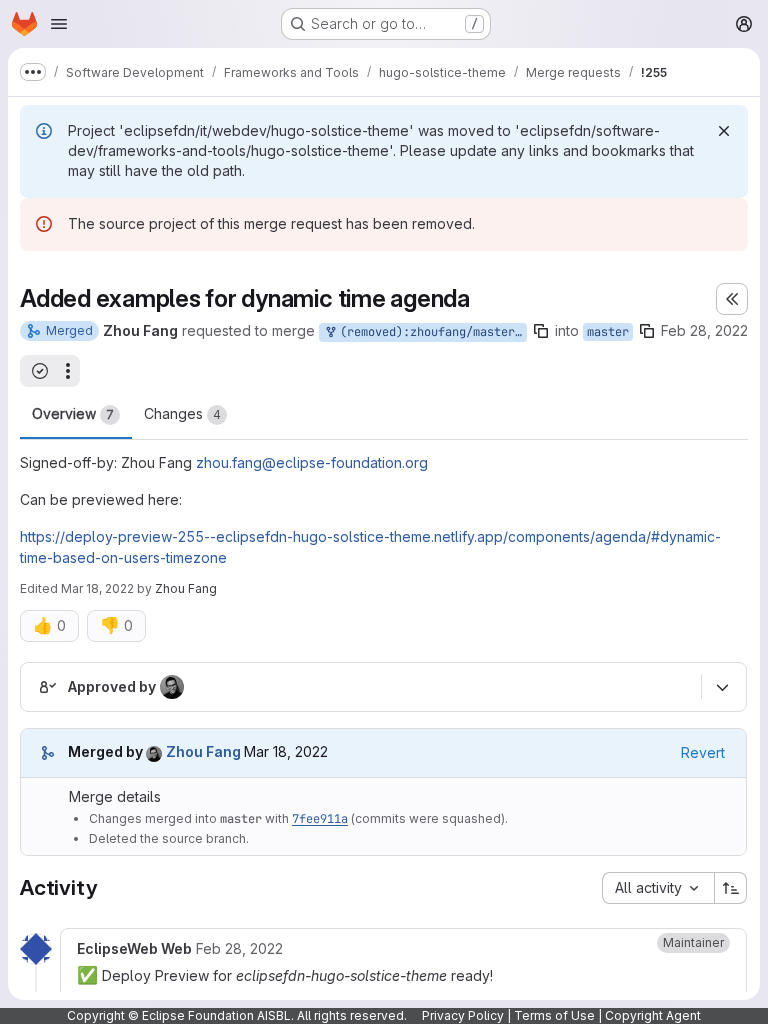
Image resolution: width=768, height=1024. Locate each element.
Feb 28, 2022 (704, 330)
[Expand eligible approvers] (722, 687)
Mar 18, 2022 (97, 588)
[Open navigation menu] (59, 24)
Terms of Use (554, 1015)
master (608, 332)
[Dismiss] (724, 131)
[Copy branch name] (541, 331)
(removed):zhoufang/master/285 (430, 332)
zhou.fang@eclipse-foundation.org (312, 462)
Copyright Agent (653, 1015)
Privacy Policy (463, 1015)
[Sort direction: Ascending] (731, 888)
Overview (73, 413)
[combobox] (658, 888)
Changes (182, 413)
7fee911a (320, 819)
